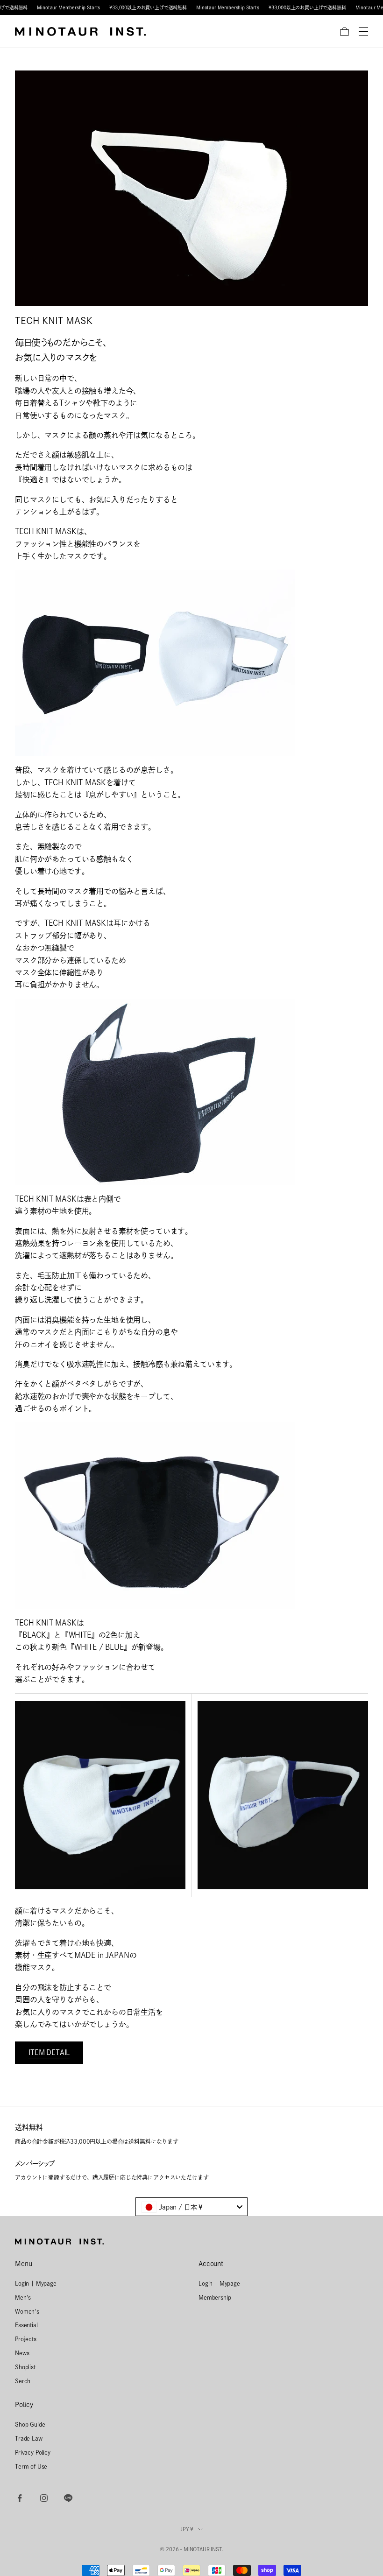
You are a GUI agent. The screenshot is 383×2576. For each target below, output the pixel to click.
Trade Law (29, 2438)
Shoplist (25, 2367)
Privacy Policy (33, 2452)
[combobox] (191, 2207)
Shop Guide (30, 2424)
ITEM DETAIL (49, 2052)
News (22, 2353)
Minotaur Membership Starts (68, 7)
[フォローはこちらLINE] (68, 2498)
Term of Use (31, 2466)
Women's (27, 2311)
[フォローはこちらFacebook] (20, 2498)
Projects (26, 2339)
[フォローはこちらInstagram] (44, 2498)
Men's (23, 2297)
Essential (26, 2325)
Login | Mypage (36, 2283)
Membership (215, 2297)
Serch (23, 2381)
